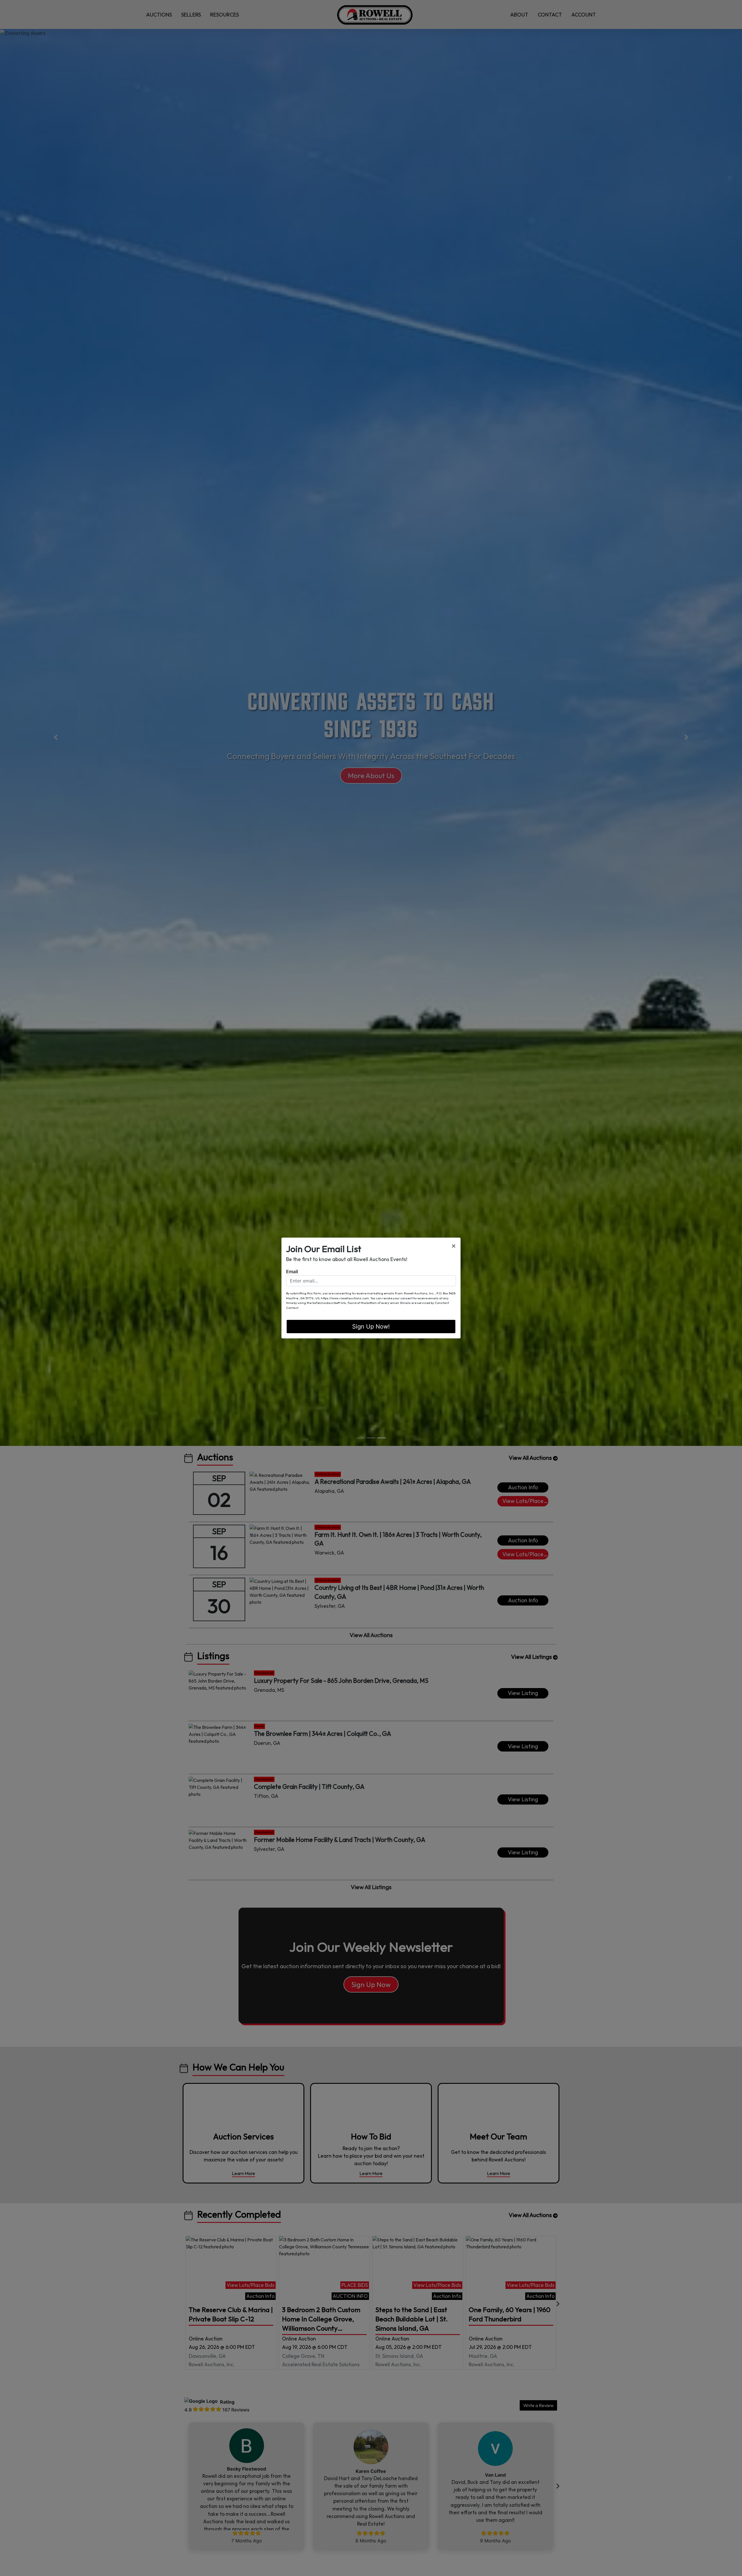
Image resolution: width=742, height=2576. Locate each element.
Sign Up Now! (371, 1327)
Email (292, 1271)
